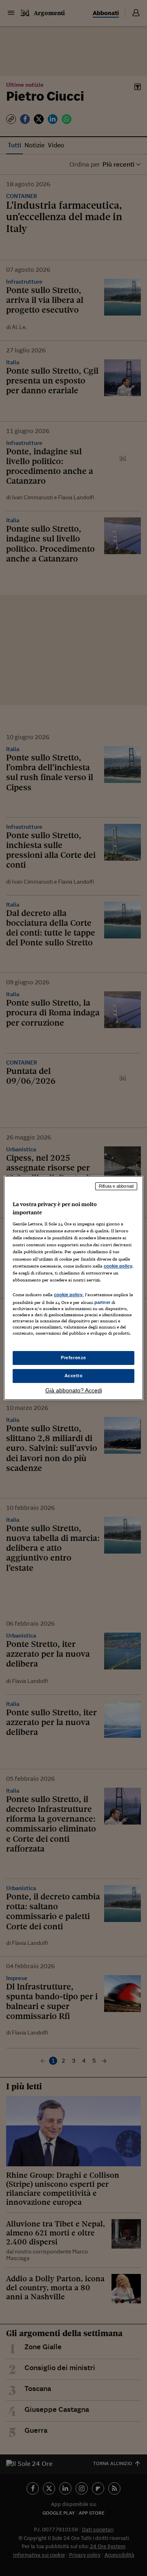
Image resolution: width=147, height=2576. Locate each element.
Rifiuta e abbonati (116, 1186)
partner (102, 1302)
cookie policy (118, 1266)
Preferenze (73, 1358)
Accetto (74, 1376)
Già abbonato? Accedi (74, 1390)
